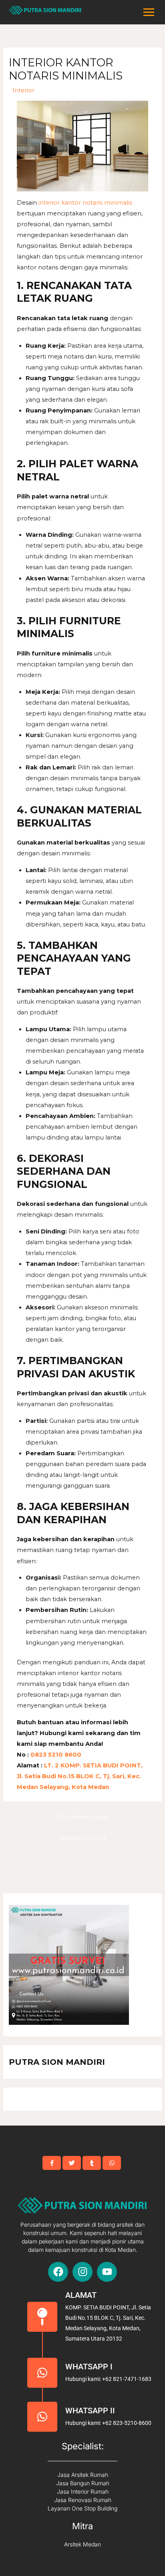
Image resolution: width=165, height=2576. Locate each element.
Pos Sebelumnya (83, 1817)
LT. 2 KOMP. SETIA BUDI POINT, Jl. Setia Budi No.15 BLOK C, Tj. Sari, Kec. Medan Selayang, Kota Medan (80, 1776)
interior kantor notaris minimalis (85, 203)
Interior (23, 90)
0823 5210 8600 (55, 1755)
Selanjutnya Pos (82, 1838)
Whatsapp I (89, 2367)
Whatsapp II (90, 2411)
